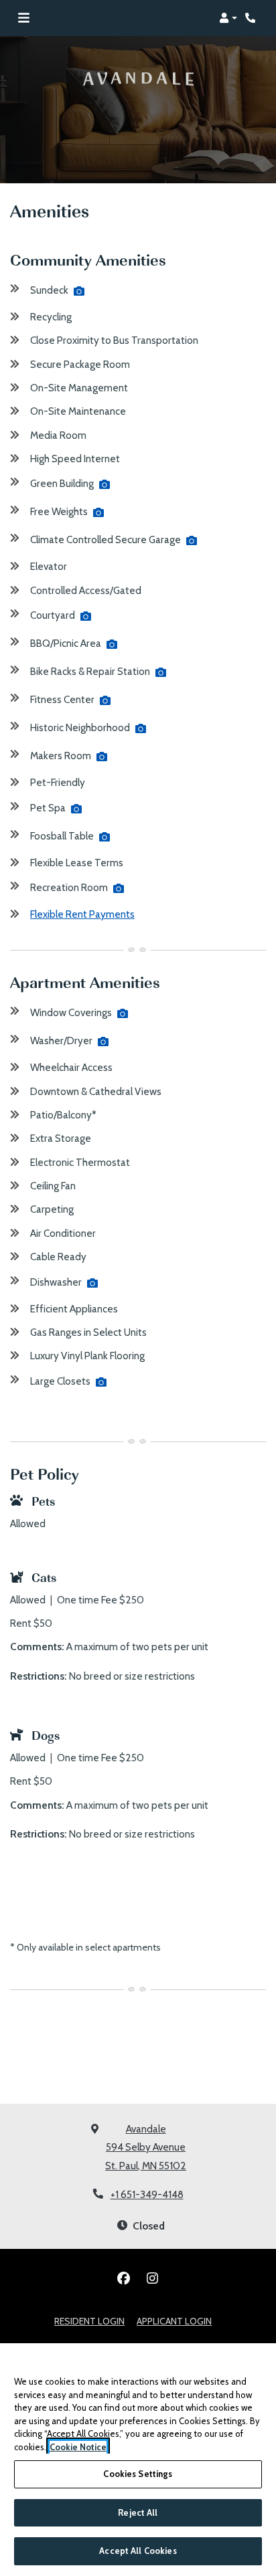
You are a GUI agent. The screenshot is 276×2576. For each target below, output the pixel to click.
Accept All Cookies (138, 2551)
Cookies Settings (138, 2474)
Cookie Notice (78, 2447)
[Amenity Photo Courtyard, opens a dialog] (86, 616)
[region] (138, 2460)
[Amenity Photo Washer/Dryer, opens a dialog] (103, 1042)
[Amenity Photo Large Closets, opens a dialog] (101, 1382)
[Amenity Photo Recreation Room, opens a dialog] (119, 888)
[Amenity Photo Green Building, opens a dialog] (105, 484)
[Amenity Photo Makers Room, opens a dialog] (102, 757)
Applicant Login (174, 2321)
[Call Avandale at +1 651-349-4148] (252, 18)
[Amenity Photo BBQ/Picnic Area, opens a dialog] (112, 644)
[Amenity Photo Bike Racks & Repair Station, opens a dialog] (161, 672)
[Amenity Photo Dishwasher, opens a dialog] (92, 1283)
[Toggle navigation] (24, 18)
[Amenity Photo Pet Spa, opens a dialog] (76, 809)
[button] (228, 18)
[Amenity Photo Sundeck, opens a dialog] (79, 291)
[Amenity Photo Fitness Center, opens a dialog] (105, 700)
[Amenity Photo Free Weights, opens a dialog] (98, 512)
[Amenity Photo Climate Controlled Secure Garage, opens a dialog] (192, 540)
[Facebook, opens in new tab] (124, 2278)
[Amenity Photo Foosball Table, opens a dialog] (105, 837)
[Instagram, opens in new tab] (153, 2278)
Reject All (138, 2512)
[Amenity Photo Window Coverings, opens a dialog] (123, 1013)
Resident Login (89, 2321)
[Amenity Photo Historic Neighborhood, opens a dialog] (141, 728)
